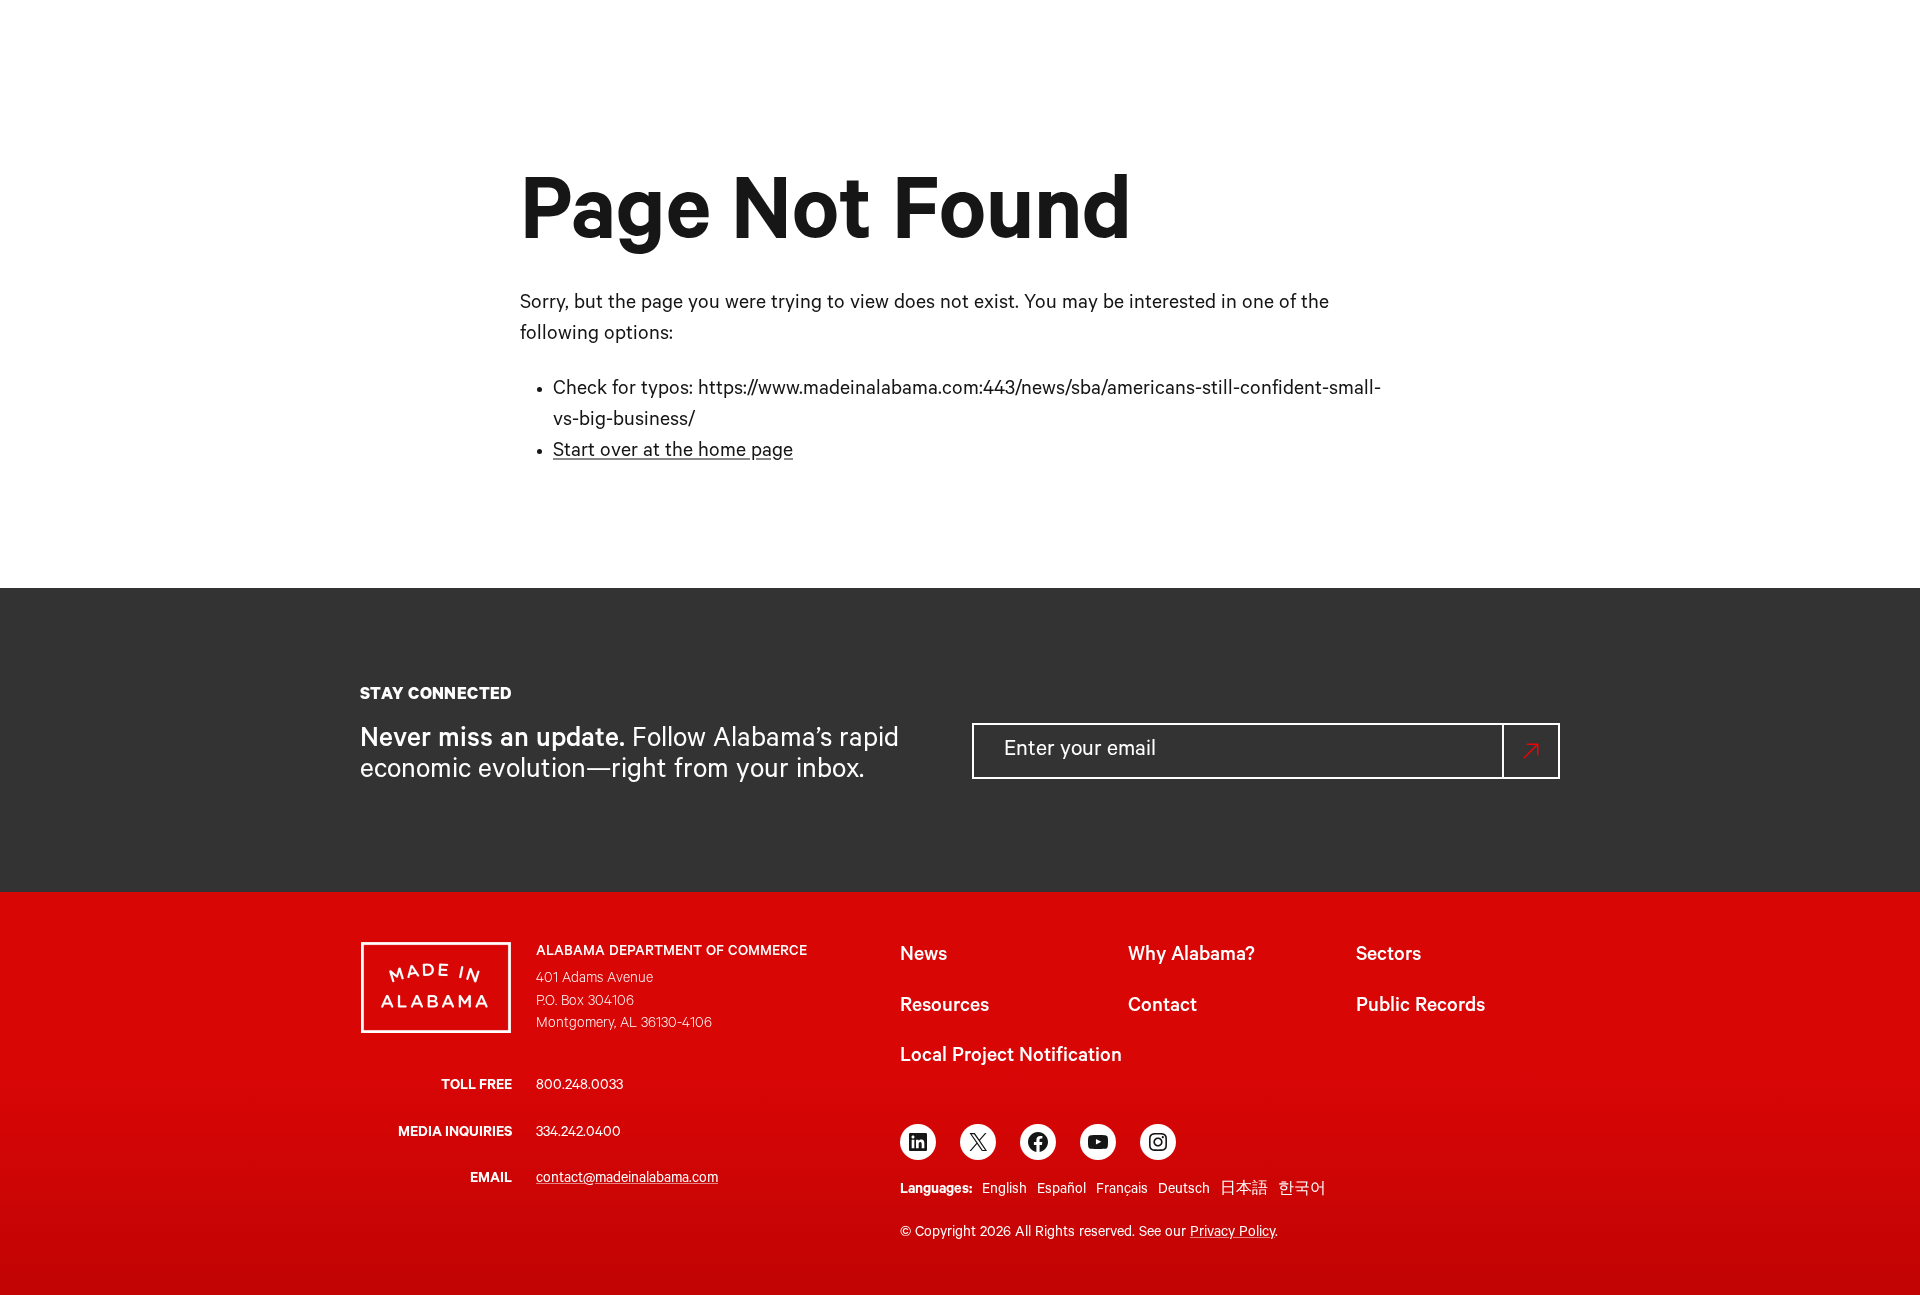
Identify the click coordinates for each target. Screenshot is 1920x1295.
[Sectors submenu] (1016, 47)
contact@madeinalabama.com (627, 1180)
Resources (944, 1008)
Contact (1162, 1008)
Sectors (1388, 957)
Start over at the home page (673, 453)
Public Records (1420, 1008)
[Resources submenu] (1147, 47)
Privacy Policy (1232, 1234)
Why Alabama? (1191, 957)
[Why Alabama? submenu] (908, 47)
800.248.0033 (579, 1087)
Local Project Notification (1011, 1058)
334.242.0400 (578, 1134)
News (923, 957)
